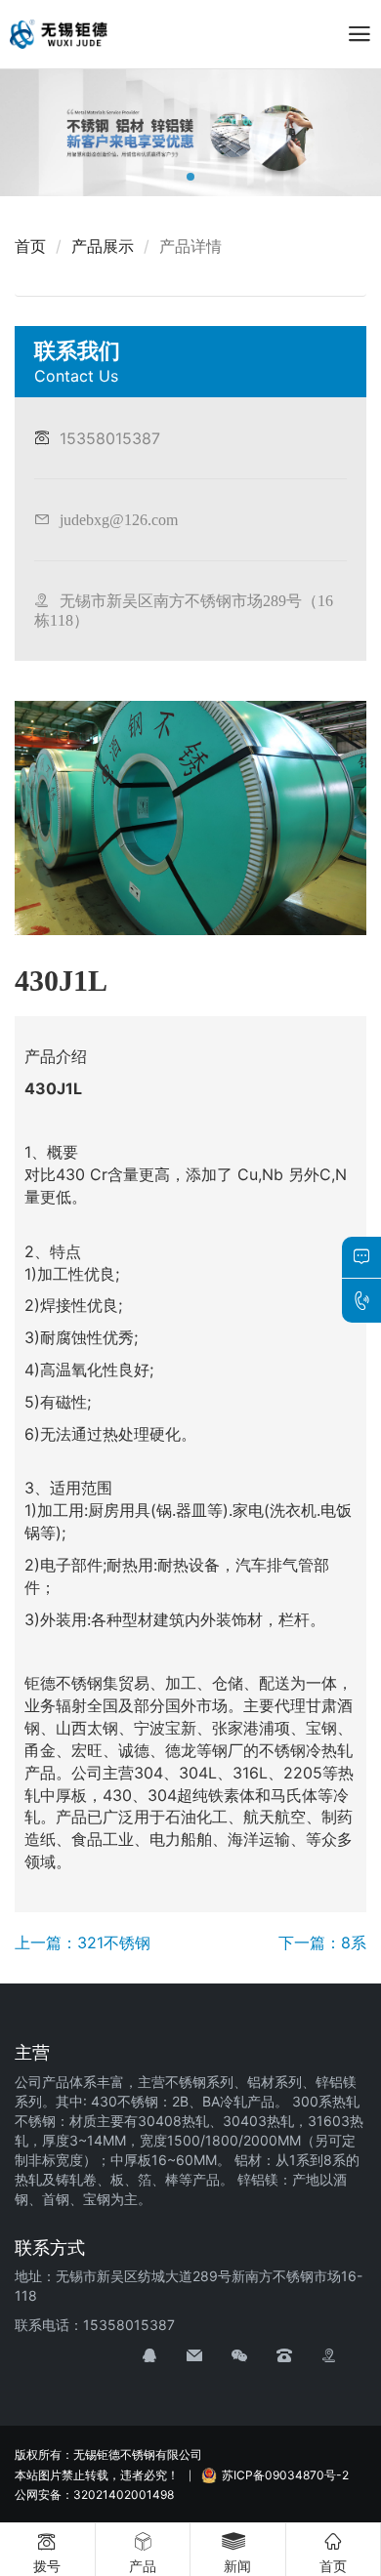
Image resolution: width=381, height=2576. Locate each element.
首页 (30, 246)
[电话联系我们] (299, 2356)
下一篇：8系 (322, 1942)
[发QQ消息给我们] (164, 2356)
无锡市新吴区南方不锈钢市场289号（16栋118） (184, 610)
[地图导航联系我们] (344, 2356)
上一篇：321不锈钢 (83, 1942)
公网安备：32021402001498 (94, 2494)
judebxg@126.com (119, 519)
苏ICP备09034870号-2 (285, 2475)
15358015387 (110, 438)
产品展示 (103, 246)
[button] (190, 177)
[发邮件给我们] (209, 2356)
